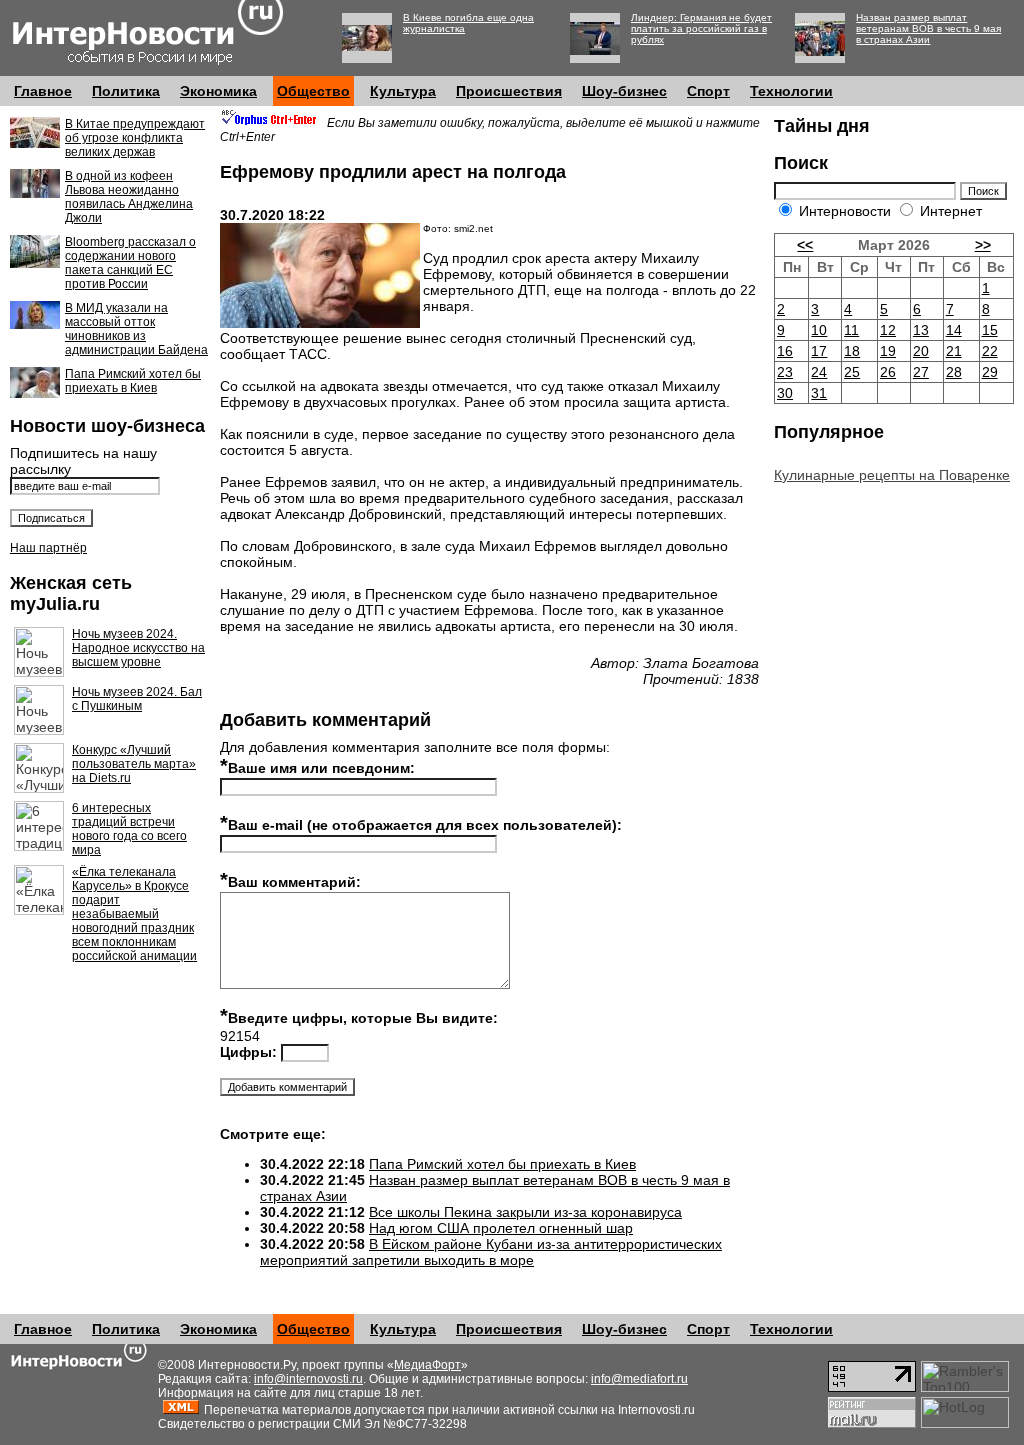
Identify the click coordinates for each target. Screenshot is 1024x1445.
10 (819, 330)
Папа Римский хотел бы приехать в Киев (133, 381)
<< (805, 245)
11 (851, 330)
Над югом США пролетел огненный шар (501, 1228)
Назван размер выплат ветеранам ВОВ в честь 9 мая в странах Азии (928, 28)
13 (921, 330)
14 (954, 330)
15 (990, 330)
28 (954, 372)
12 (888, 330)
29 (990, 372)
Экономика (218, 91)
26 (888, 372)
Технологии (791, 91)
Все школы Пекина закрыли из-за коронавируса (525, 1212)
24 (819, 372)
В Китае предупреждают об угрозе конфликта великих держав (135, 138)
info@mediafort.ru (639, 1379)
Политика (126, 91)
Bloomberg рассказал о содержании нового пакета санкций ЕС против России (130, 263)
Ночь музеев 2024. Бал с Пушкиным (137, 699)
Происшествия (509, 91)
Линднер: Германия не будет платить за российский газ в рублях (701, 28)
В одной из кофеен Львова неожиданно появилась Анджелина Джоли (129, 197)
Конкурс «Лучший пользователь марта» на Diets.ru (134, 764)
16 (785, 351)
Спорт (708, 91)
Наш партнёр (48, 548)
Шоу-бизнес (624, 91)
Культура (403, 91)
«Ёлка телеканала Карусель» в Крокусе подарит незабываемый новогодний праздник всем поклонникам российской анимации (134, 914)
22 (990, 351)
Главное (43, 91)
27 (921, 372)
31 (819, 393)
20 (921, 351)
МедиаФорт (427, 1365)
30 (785, 393)
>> (983, 245)
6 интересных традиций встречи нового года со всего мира (129, 829)
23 (785, 372)
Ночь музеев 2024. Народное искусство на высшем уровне (138, 648)
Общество (313, 91)
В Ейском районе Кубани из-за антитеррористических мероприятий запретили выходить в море (491, 1252)
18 (852, 351)
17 (819, 351)
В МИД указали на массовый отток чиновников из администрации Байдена (136, 329)
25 (852, 372)
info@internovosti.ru (308, 1379)
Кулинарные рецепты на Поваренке (892, 475)
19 (888, 351)
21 (954, 351)
